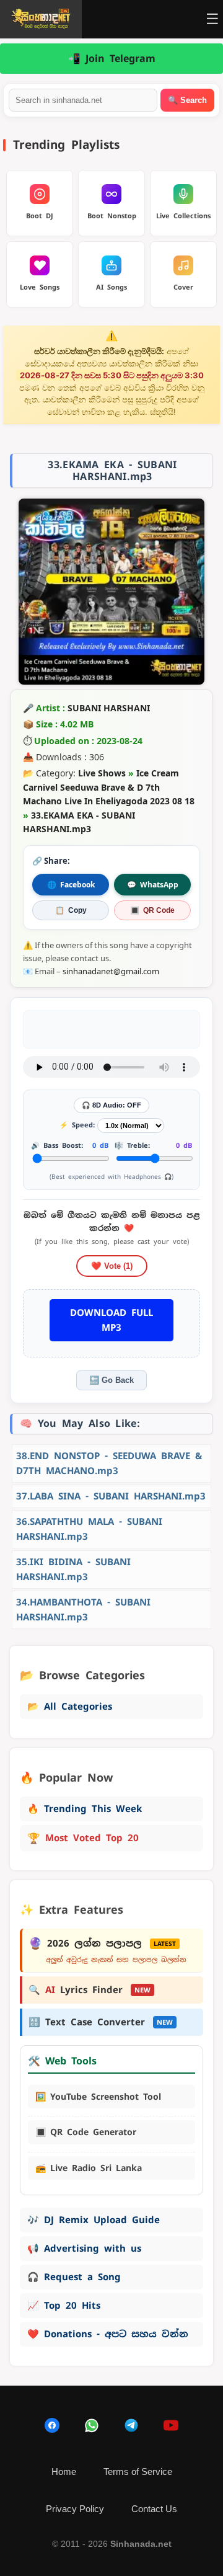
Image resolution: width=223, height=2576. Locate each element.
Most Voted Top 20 (83, 1838)
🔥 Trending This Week (85, 1809)
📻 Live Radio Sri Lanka (89, 2168)
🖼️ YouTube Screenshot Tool (98, 2097)
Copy (71, 910)
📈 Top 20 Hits (64, 2305)
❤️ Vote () (112, 1266)
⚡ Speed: (77, 1125)
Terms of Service (138, 2472)
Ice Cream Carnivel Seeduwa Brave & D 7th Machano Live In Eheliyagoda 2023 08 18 (109, 787)
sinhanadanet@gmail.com (111, 971)
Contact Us (154, 2509)
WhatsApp (153, 885)
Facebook (71, 885)
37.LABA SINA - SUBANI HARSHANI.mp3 (111, 1496)
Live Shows (102, 773)
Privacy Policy (75, 2509)
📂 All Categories (70, 1706)
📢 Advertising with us (84, 2248)
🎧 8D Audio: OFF (111, 1105)
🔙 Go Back (111, 1380)
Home (64, 2472)
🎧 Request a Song (74, 2277)
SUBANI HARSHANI (109, 708)
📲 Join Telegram (112, 59)
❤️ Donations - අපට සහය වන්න (108, 2334)
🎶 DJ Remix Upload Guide (94, 2220)
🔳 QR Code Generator (86, 2132)
